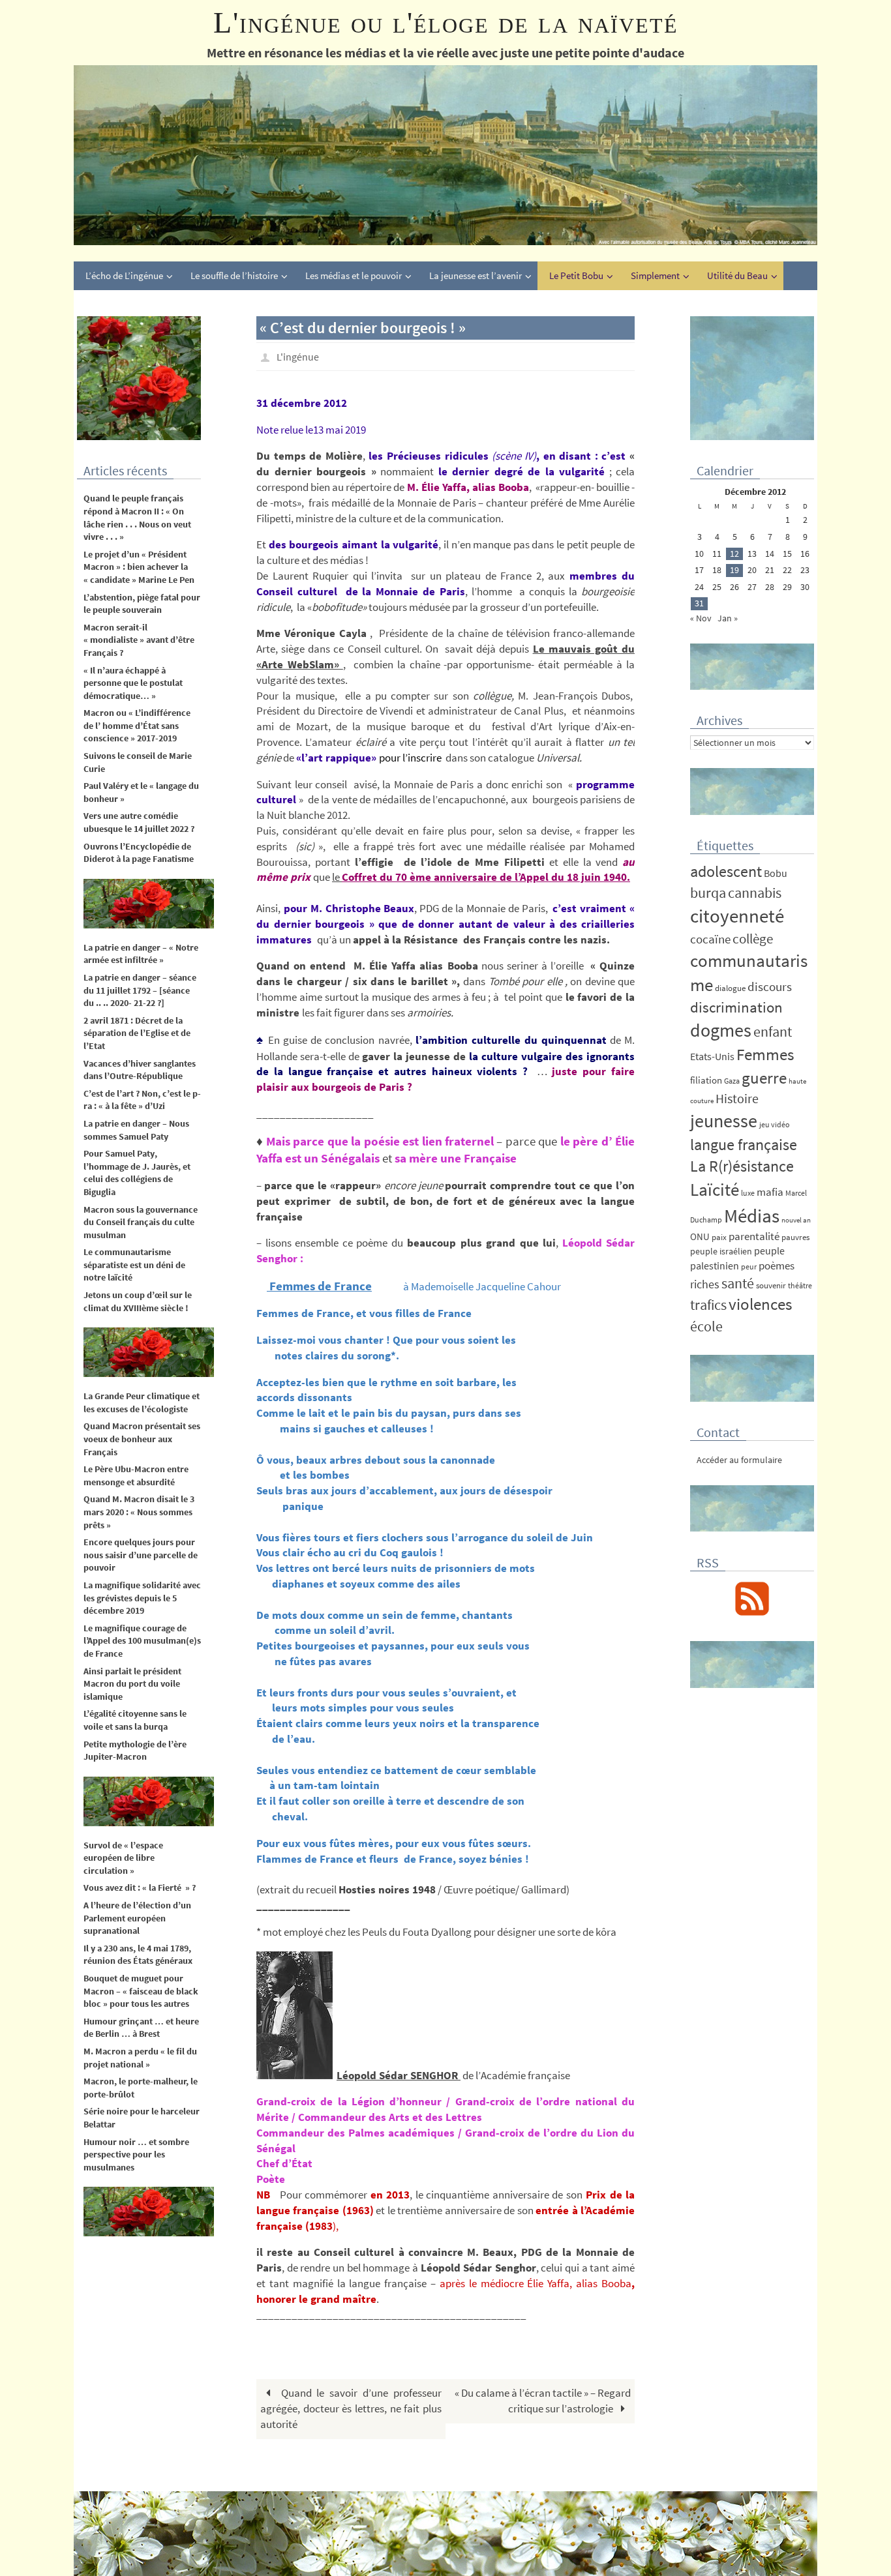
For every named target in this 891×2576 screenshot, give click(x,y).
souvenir (771, 1285)
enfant (773, 1032)
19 (734, 570)
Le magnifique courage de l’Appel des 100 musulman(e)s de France (142, 1641)
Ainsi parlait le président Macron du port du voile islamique (132, 1684)
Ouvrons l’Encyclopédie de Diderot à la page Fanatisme (139, 853)
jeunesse (724, 1121)
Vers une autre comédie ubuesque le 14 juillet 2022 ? (139, 822)
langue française (744, 1145)
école (706, 1326)
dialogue (730, 988)
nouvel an (796, 1220)
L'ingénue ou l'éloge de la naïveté (446, 22)
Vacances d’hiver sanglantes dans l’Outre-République (140, 1070)
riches (705, 1284)
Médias (752, 1216)
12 (734, 554)
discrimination (736, 1007)
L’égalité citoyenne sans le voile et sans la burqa (135, 1720)
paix (719, 1237)
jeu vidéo (775, 1124)
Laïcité (715, 1190)
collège (753, 939)
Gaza (732, 1081)
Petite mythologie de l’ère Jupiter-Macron (135, 1751)
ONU (700, 1236)
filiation (706, 1080)
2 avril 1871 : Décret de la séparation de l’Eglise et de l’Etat (137, 1033)
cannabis (755, 893)
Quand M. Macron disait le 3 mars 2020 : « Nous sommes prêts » (139, 1512)
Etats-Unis (712, 1057)
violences (760, 1304)
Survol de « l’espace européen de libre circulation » (123, 1858)
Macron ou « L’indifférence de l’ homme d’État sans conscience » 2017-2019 (137, 725)
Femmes (765, 1054)
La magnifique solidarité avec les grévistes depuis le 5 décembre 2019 (142, 1598)
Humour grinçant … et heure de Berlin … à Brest (141, 2028)
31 (699, 603)
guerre (764, 1078)
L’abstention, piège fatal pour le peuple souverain (142, 604)
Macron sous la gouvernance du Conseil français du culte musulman (142, 1222)
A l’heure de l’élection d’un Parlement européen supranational (137, 1918)
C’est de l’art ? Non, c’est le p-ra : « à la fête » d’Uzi (142, 1100)
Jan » (728, 618)
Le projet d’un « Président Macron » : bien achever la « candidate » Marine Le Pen (139, 567)
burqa (708, 893)
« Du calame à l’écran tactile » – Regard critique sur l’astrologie (543, 2401)
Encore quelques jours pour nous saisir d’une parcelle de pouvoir (141, 1555)
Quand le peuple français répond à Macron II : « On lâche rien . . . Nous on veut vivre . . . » (137, 517)
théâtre (800, 1285)
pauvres (795, 1237)
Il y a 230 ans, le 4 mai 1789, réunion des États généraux (138, 1955)
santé (738, 1283)
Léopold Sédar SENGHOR (399, 2075)
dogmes (721, 1030)
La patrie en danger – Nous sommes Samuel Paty (136, 1130)
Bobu (776, 873)
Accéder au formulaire (739, 1460)
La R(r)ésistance (742, 1166)
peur (749, 1266)
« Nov (701, 618)
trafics (708, 1305)
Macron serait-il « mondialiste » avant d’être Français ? (139, 640)
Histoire (737, 1099)
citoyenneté (737, 916)
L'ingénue (298, 357)
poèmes (777, 1266)
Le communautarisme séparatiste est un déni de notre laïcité (134, 1265)
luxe (748, 1193)
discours (770, 986)
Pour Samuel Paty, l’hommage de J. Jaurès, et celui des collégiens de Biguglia (137, 1173)
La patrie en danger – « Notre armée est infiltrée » (141, 954)
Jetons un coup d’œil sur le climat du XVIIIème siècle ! (138, 1301)
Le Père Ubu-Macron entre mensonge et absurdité (136, 1475)
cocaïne (710, 939)
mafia (770, 1192)
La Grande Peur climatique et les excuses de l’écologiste (142, 1402)
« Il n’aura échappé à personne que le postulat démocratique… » (133, 683)
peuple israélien (721, 1251)
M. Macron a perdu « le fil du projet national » (140, 2058)
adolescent (726, 871)
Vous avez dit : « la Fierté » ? (140, 1888)
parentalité (754, 1236)
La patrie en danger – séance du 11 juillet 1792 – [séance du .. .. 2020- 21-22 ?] (140, 990)
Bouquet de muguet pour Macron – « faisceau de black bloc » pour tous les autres (141, 1991)
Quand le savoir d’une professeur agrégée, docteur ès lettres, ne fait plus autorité (351, 2408)
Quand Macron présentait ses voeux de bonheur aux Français (142, 1439)
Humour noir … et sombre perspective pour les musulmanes (136, 2154)
